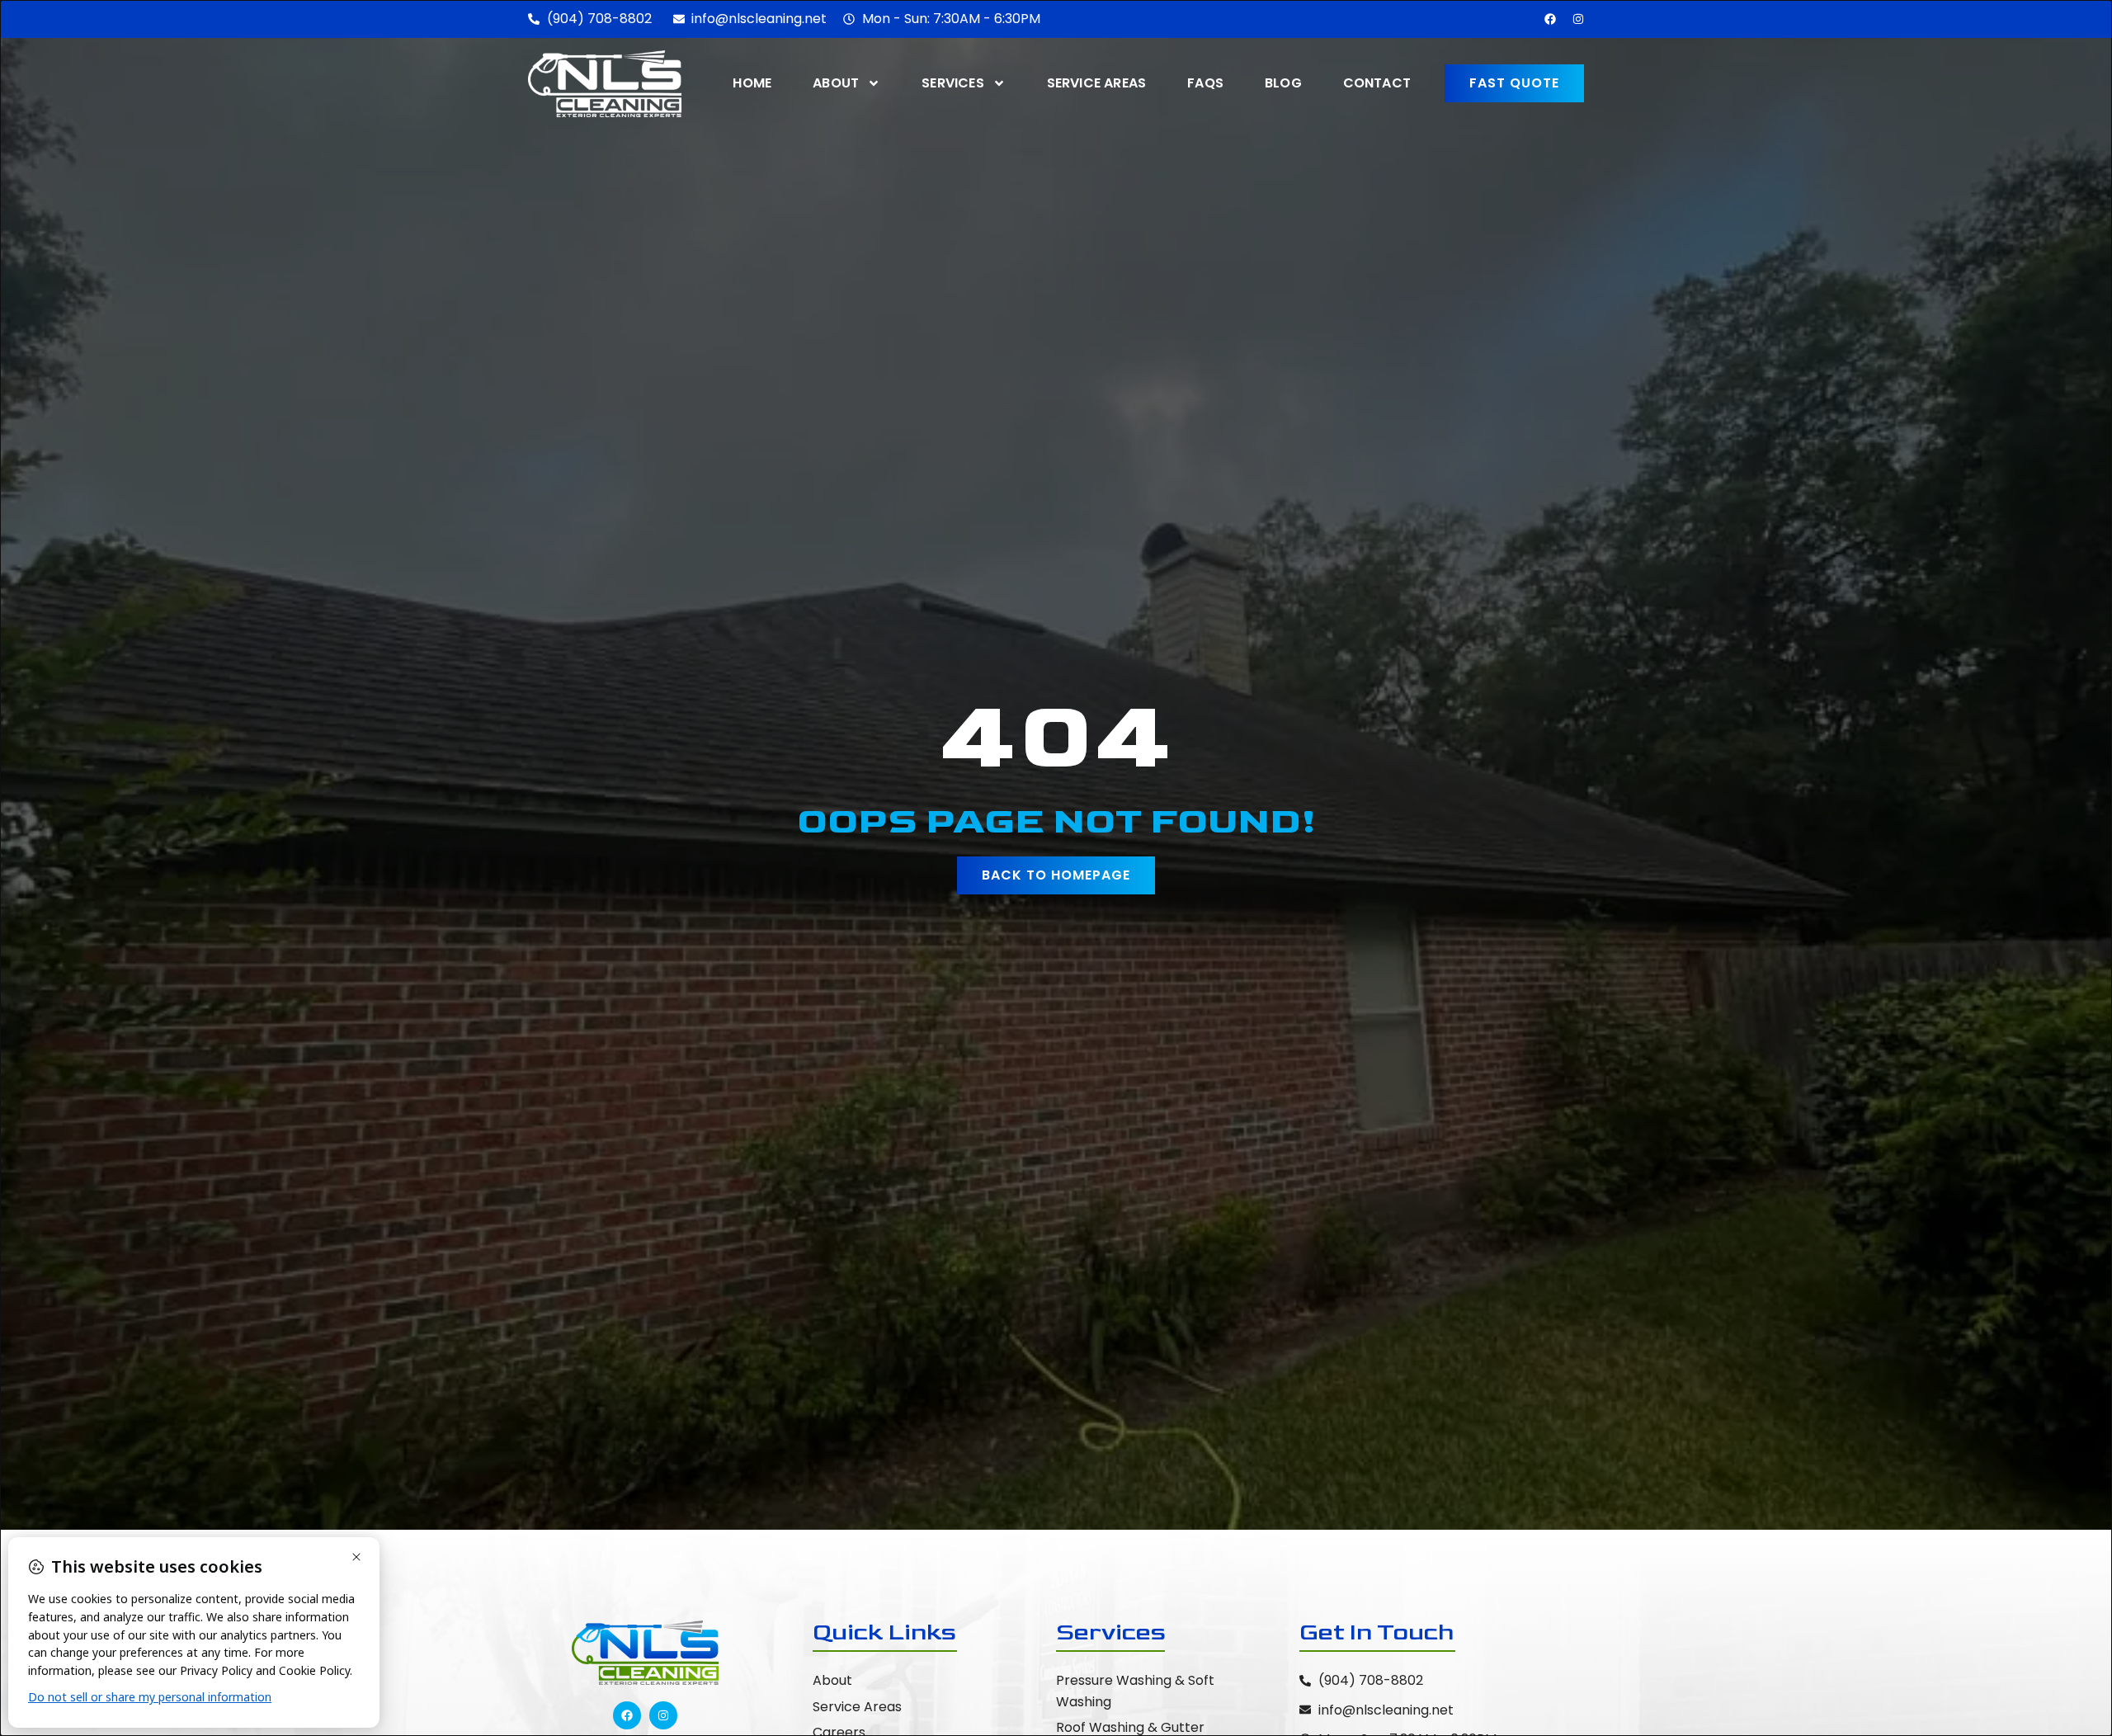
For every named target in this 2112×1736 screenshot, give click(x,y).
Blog (1283, 83)
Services (953, 83)
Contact (1377, 83)
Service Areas (1097, 83)
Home (752, 83)
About (836, 83)
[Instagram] (1578, 19)
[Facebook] (1550, 19)
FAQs (1205, 83)
